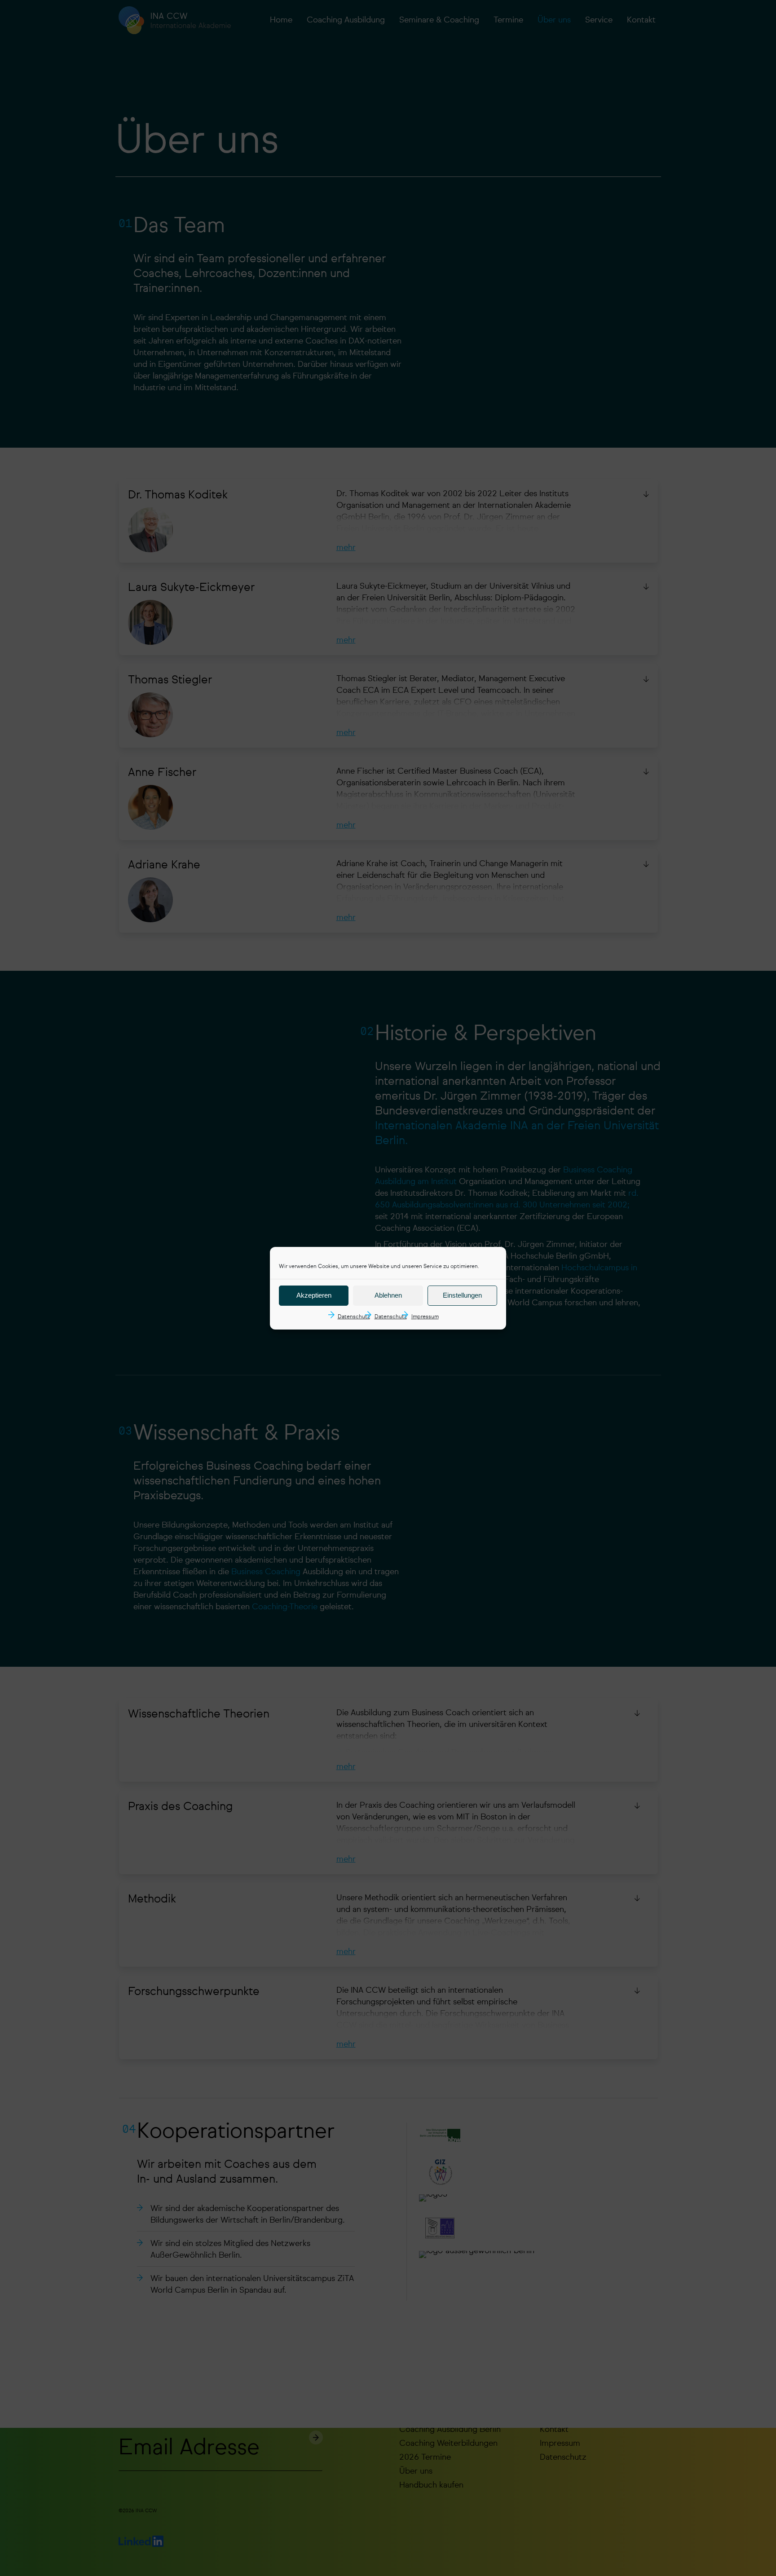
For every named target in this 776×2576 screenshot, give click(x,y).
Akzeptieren (314, 1295)
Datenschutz (354, 1317)
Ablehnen (388, 1295)
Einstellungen (462, 1295)
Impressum (425, 1317)
